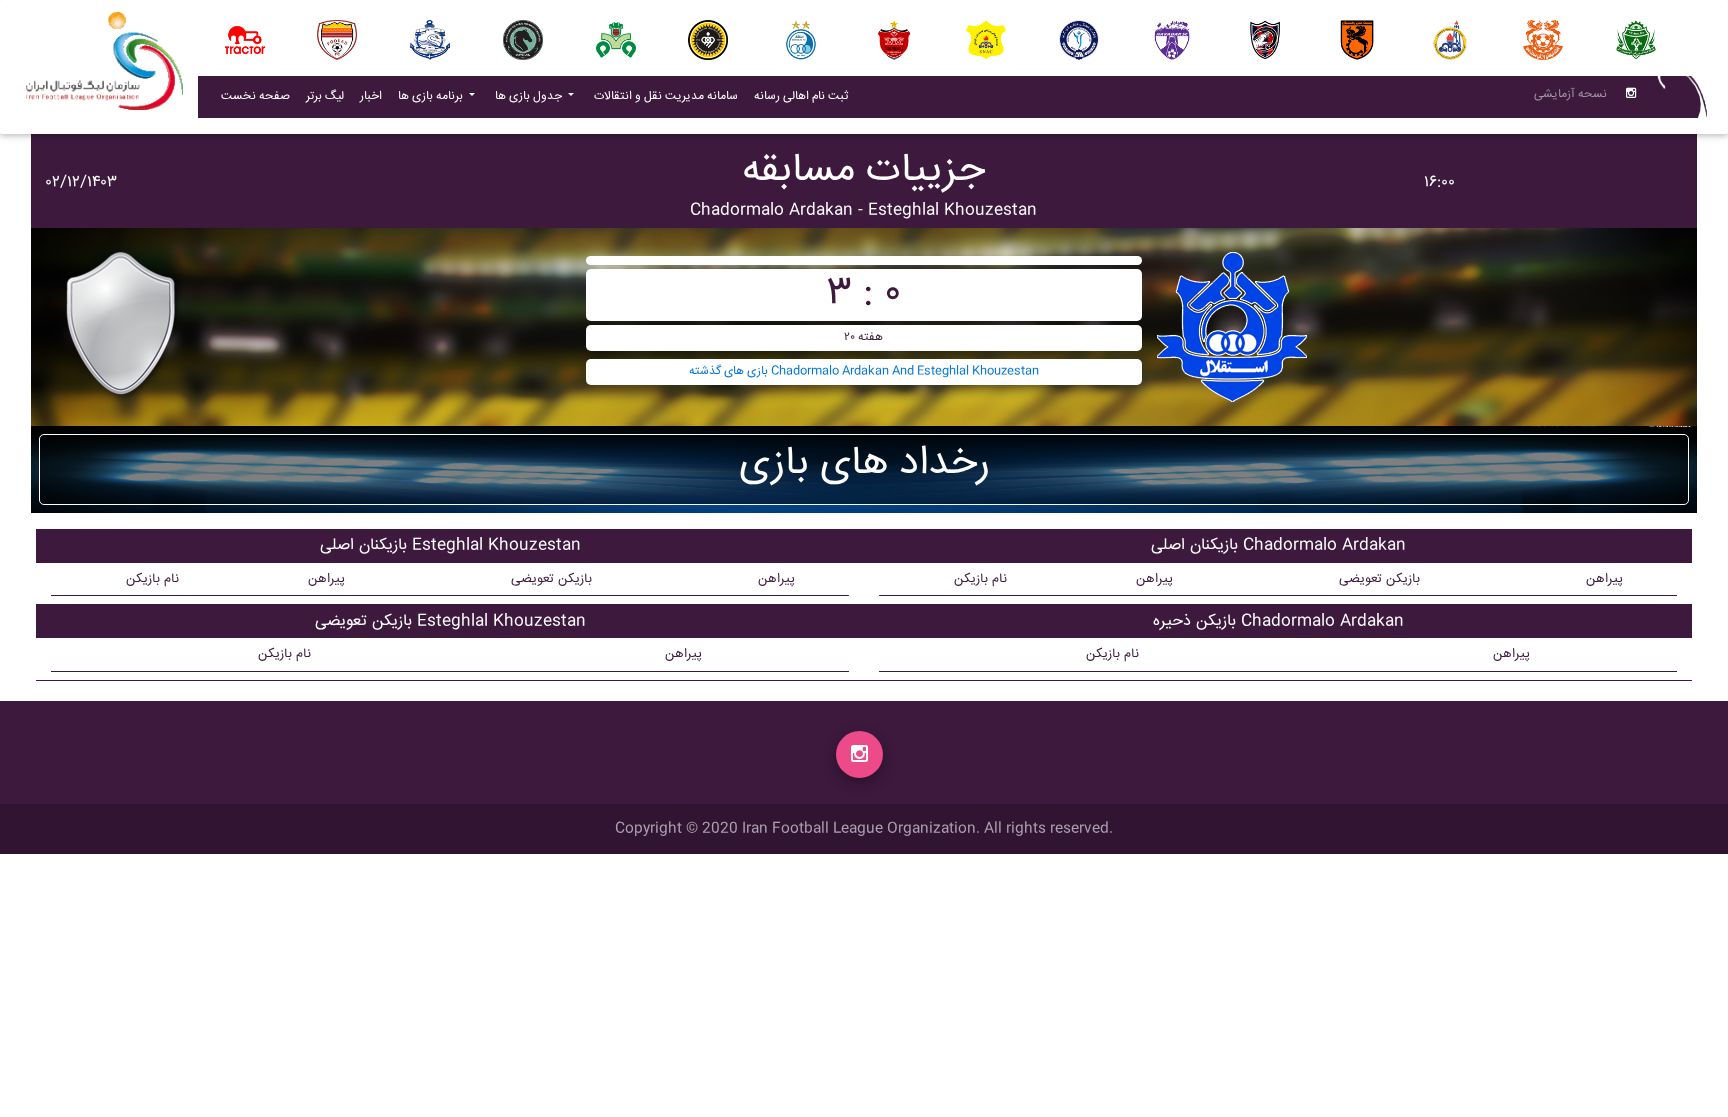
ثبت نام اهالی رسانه (805, 96)
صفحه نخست (255, 96)
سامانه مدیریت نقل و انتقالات (670, 96)
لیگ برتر (325, 96)
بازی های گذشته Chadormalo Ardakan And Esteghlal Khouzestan (864, 371)
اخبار (375, 96)
